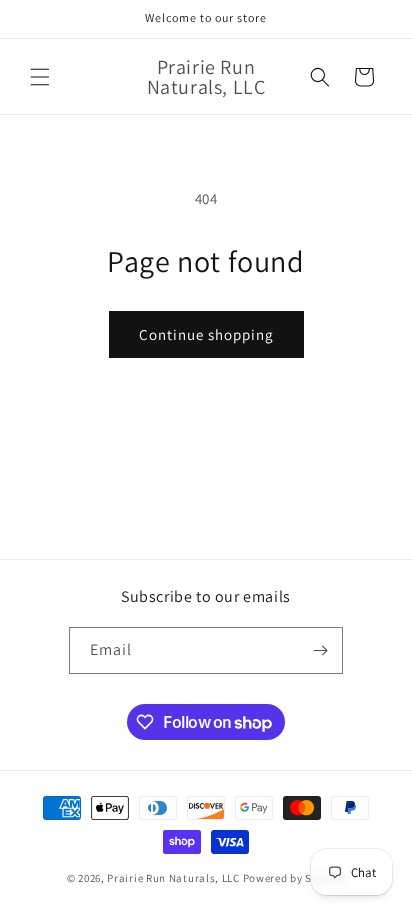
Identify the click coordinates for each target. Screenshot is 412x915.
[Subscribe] (320, 650)
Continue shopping (206, 334)
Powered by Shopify (294, 878)
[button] (40, 77)
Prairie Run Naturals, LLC (173, 878)
